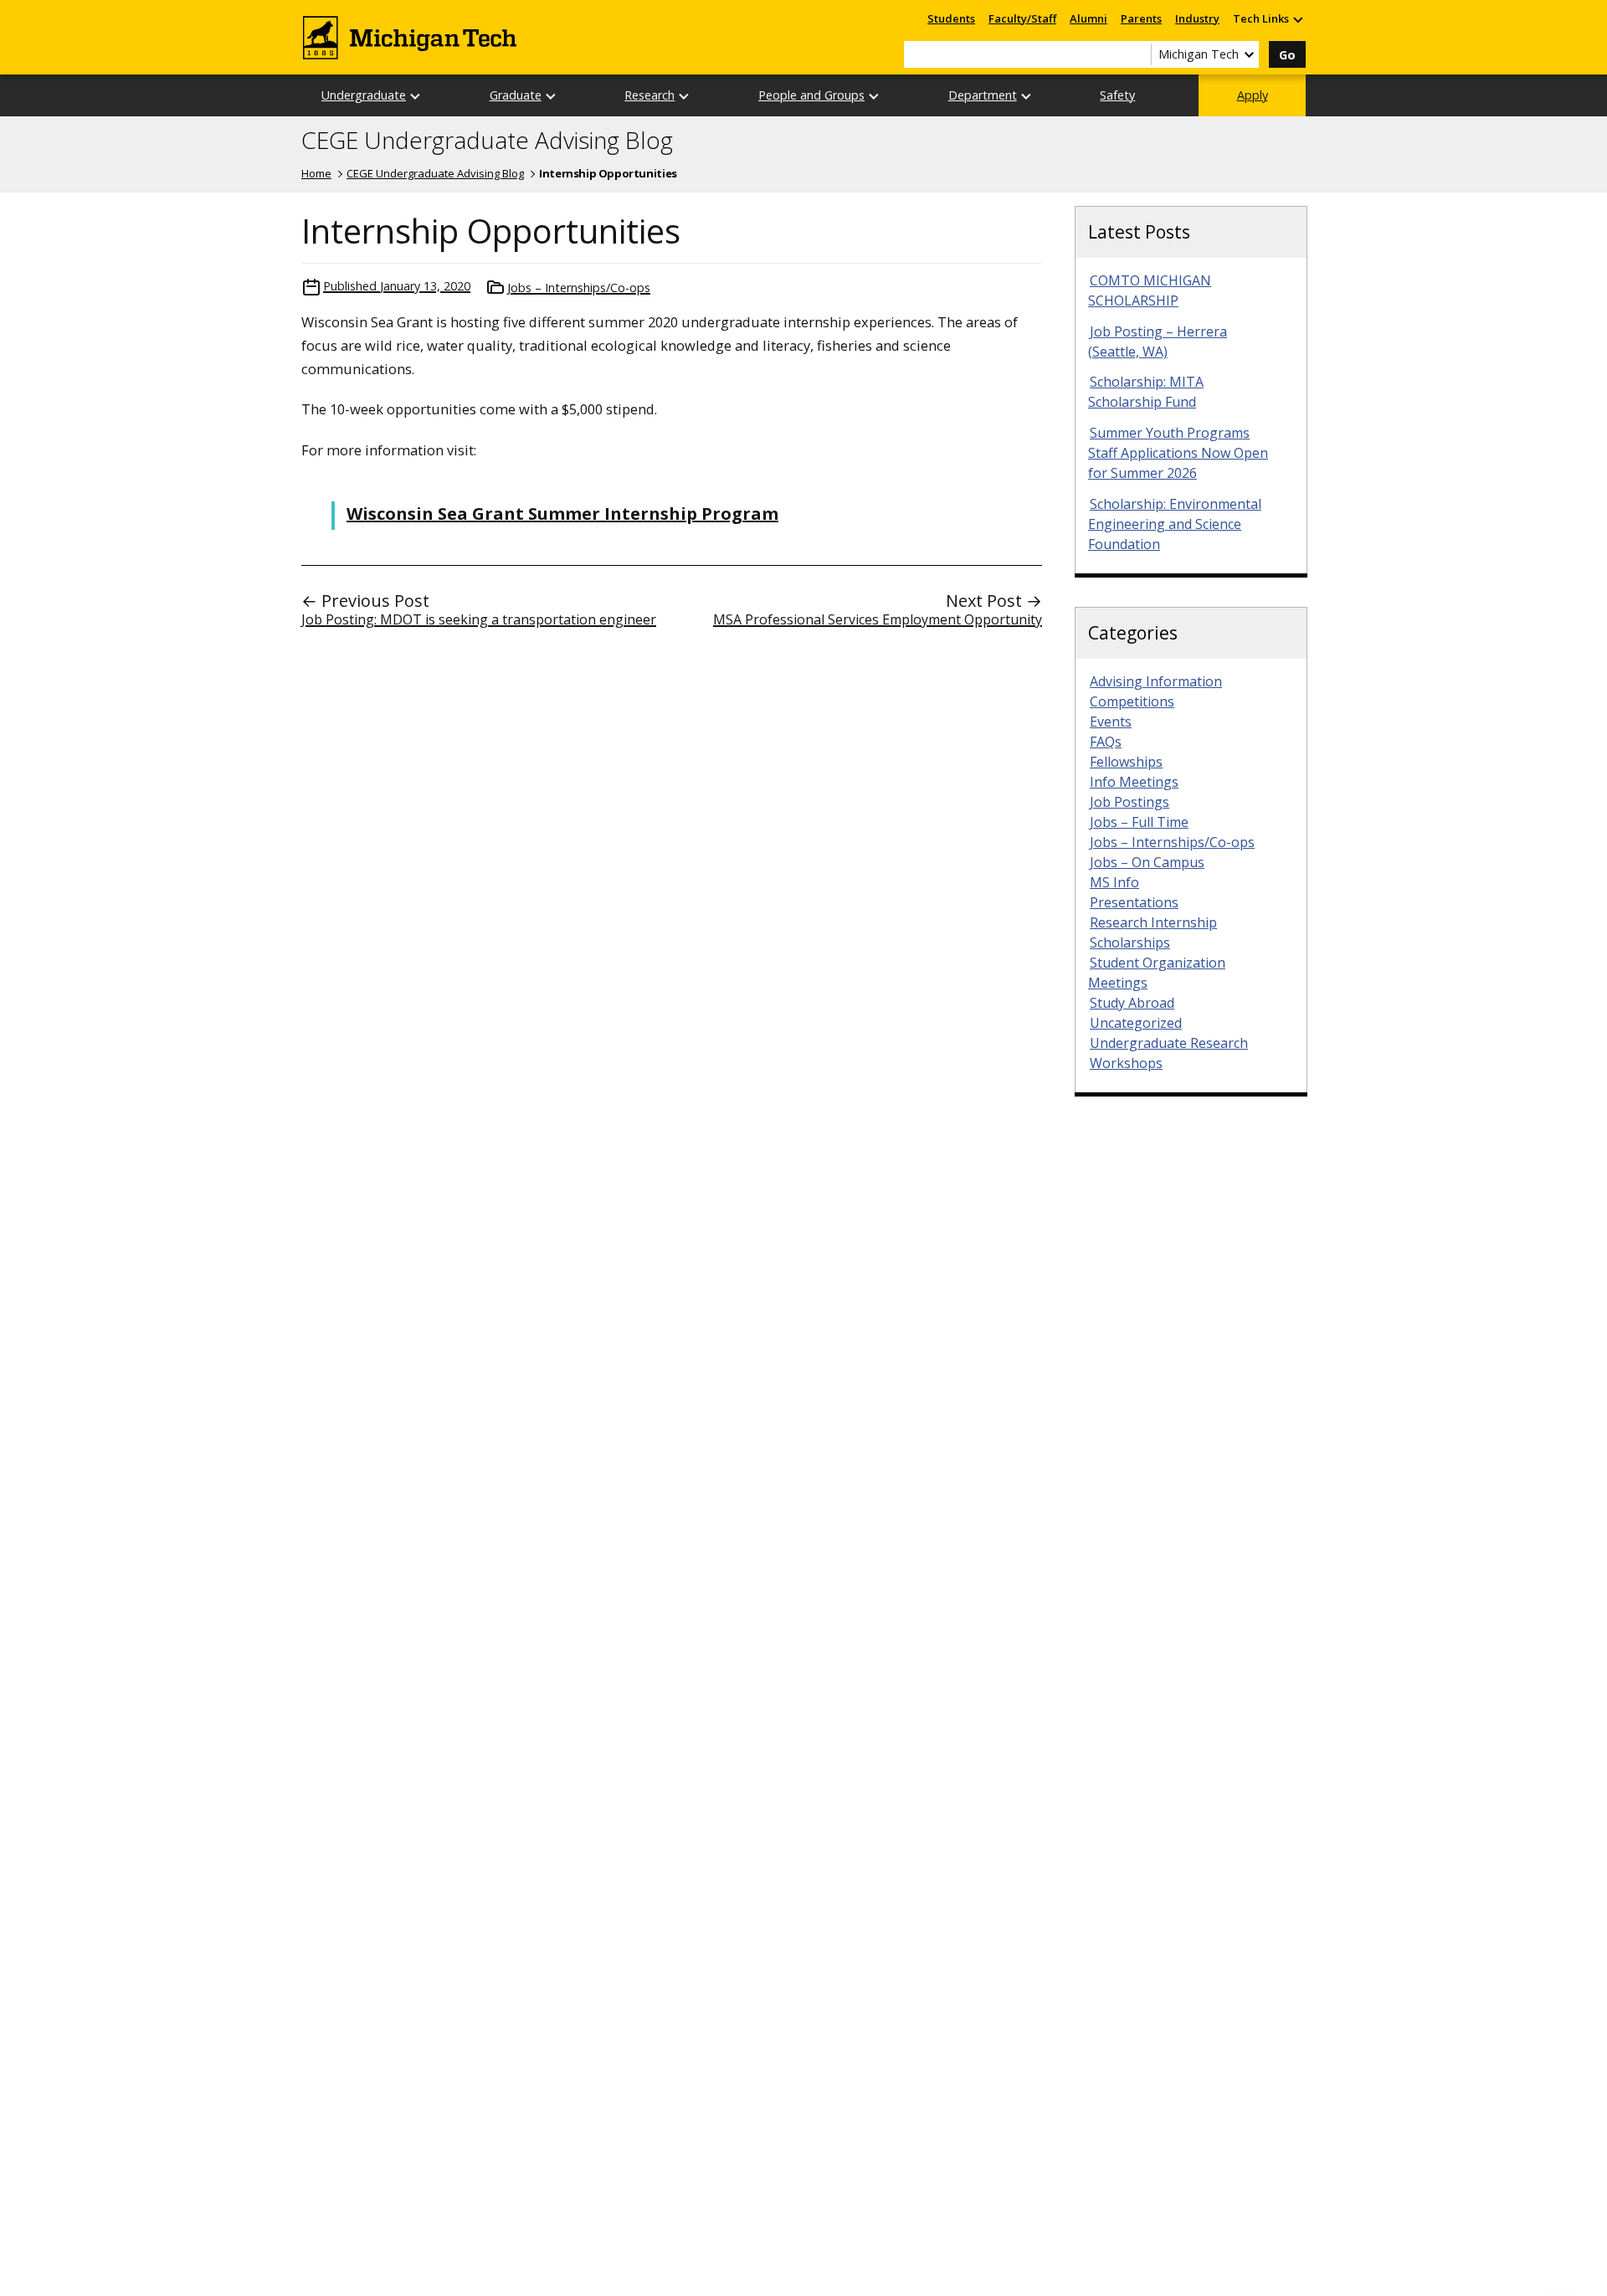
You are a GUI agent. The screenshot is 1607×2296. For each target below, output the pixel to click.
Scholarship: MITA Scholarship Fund (1146, 392)
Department (983, 95)
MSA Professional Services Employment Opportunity (878, 619)
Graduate (516, 95)
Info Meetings (1134, 782)
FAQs (1106, 742)
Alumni (1088, 18)
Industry (1197, 18)
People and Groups (811, 95)
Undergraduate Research (1169, 1043)
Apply (1253, 95)
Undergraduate (364, 95)
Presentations (1134, 902)
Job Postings (1130, 802)
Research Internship (1153, 922)
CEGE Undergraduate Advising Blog (487, 141)
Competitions (1132, 701)
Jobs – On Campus (1147, 862)
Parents (1141, 18)
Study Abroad (1132, 1003)
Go (1287, 55)
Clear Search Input (1138, 54)
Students (951, 18)
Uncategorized (1136, 1023)
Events (1111, 722)
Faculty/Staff (1022, 18)
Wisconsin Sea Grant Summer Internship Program (562, 514)
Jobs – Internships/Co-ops (579, 288)
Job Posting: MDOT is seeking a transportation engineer (479, 619)
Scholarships (1130, 943)
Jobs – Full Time (1139, 822)
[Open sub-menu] (1297, 19)
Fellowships (1126, 762)
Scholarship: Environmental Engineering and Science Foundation (1175, 524)
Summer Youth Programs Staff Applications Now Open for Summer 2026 (1178, 453)
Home (316, 173)
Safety (1117, 95)
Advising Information (1156, 681)
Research (649, 95)
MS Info (1114, 882)
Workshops (1126, 1063)
